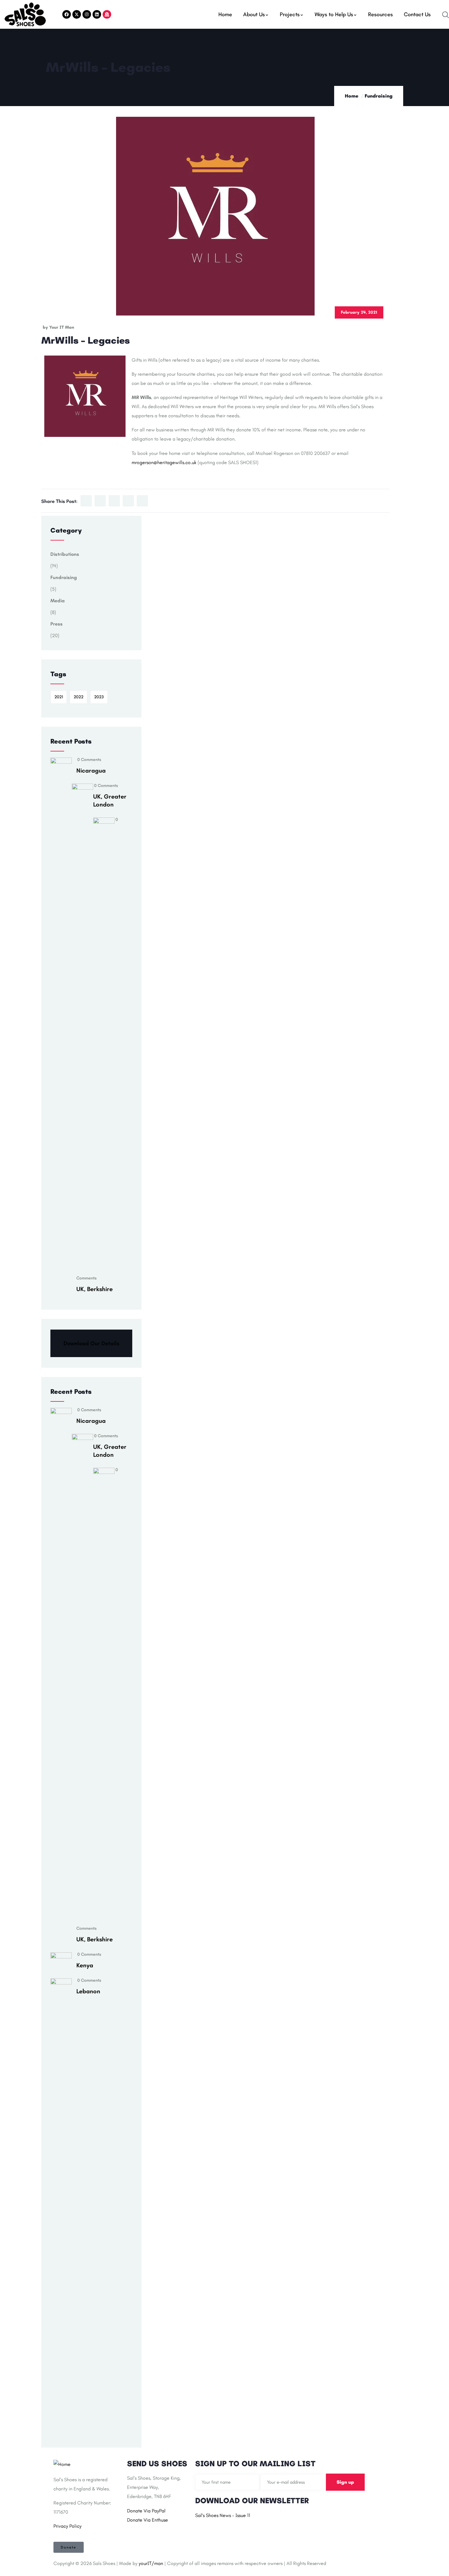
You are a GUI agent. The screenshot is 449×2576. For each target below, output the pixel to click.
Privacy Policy (68, 2526)
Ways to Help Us (334, 14)
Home (225, 14)
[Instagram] (87, 14)
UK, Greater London (110, 800)
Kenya (85, 1965)
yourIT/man (151, 2563)
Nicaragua (91, 770)
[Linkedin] (97, 14)
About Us (254, 14)
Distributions (65, 554)
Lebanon (88, 1991)
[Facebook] (67, 14)
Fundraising (379, 96)
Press (57, 624)
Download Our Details (91, 1343)
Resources (380, 14)
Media (58, 601)
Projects (290, 14)
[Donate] (107, 14)
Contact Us (417, 14)
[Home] (25, 14)
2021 (59, 697)
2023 (99, 697)
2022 (78, 697)
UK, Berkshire (95, 1289)
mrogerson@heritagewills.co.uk (164, 462)
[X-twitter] (77, 14)
